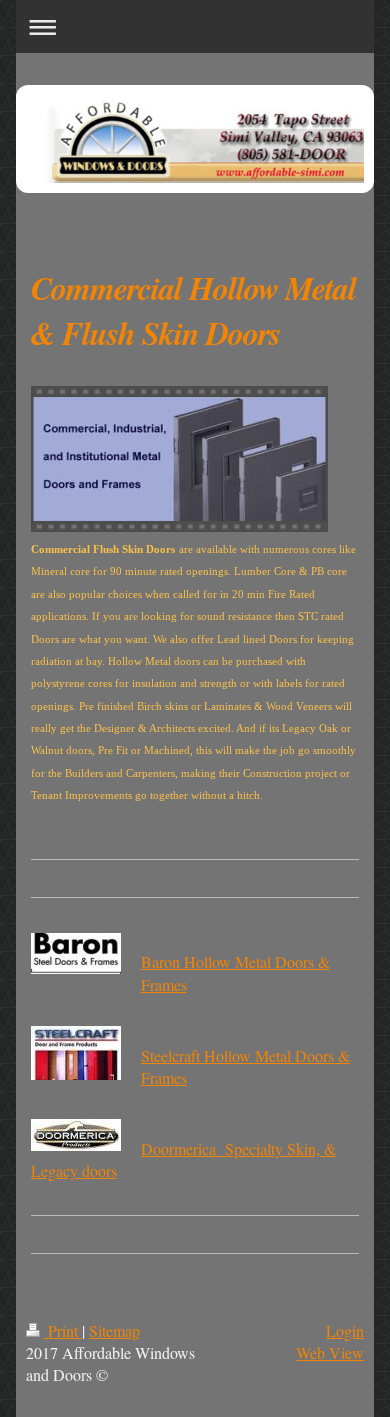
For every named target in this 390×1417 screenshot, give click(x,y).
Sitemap (114, 1330)
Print (63, 1330)
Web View (330, 1352)
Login (345, 1330)
